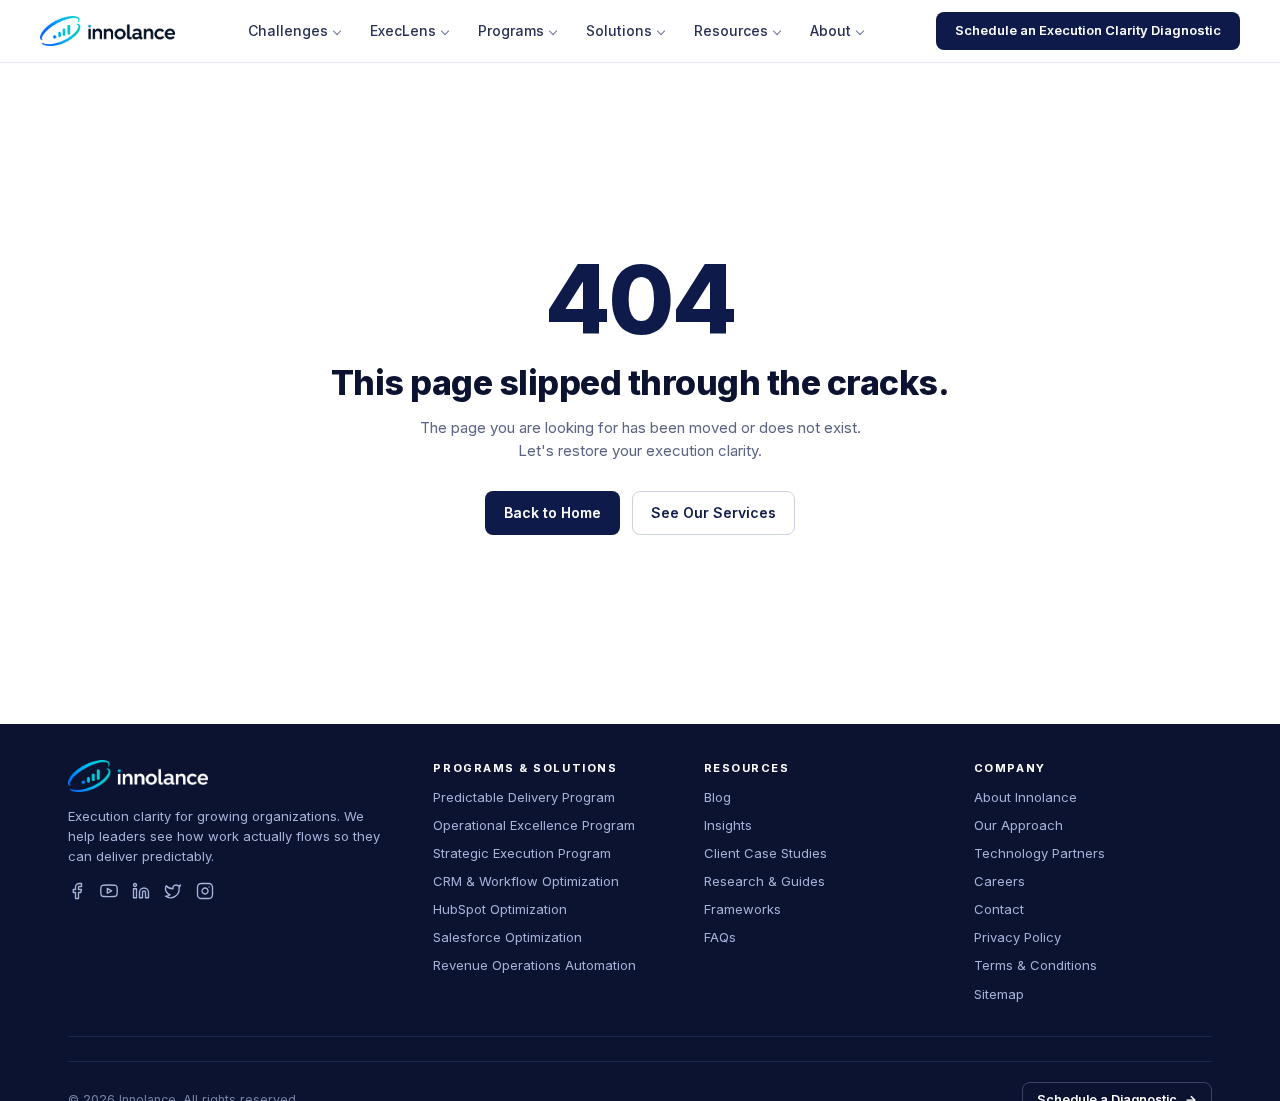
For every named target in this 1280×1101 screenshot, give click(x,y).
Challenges (288, 30)
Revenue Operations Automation (534, 965)
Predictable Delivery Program (524, 797)
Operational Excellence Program (534, 825)
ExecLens (403, 30)
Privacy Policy (1017, 937)
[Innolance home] (107, 31)
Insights (728, 825)
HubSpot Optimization (500, 909)
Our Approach (1018, 825)
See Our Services (713, 512)
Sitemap (999, 994)
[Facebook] (77, 891)
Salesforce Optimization (507, 937)
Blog (717, 797)
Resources (731, 30)
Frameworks (742, 909)
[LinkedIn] (141, 891)
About (830, 30)
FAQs (720, 937)
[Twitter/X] (173, 891)
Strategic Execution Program (522, 853)
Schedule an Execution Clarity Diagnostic (1088, 30)
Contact (999, 909)
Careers (999, 881)
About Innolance (1025, 797)
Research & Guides (764, 881)
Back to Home (552, 512)
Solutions (619, 30)
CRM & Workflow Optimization (526, 881)
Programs (511, 30)
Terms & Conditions (1035, 965)
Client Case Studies (765, 853)
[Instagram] (205, 891)
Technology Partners (1039, 853)
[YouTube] (109, 891)
